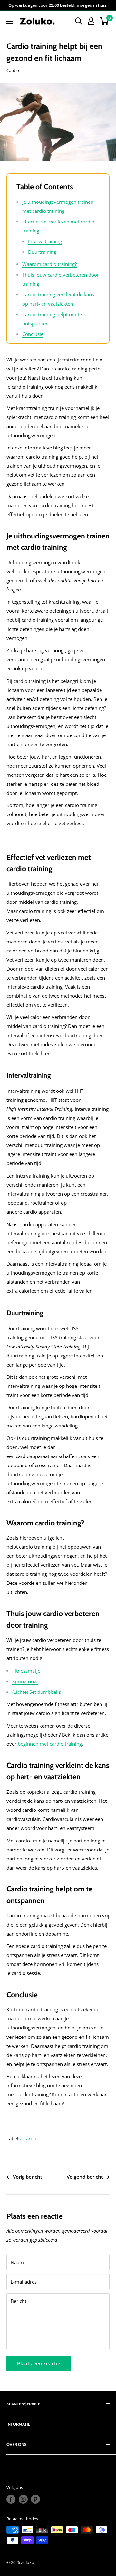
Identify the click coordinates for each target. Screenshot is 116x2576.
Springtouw (25, 1681)
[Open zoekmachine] (79, 21)
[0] (104, 21)
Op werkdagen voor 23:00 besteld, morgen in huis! (58, 5)
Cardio (13, 70)
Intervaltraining (45, 241)
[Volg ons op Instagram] (23, 2499)
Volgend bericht (85, 2177)
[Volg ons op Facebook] (11, 2499)
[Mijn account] (91, 21)
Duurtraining (42, 252)
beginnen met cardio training (50, 1744)
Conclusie (33, 334)
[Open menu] (10, 21)
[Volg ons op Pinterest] (35, 2499)
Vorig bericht (28, 2177)
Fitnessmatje (26, 1671)
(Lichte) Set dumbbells (37, 1692)
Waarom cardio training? (49, 264)
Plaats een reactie (39, 2364)
